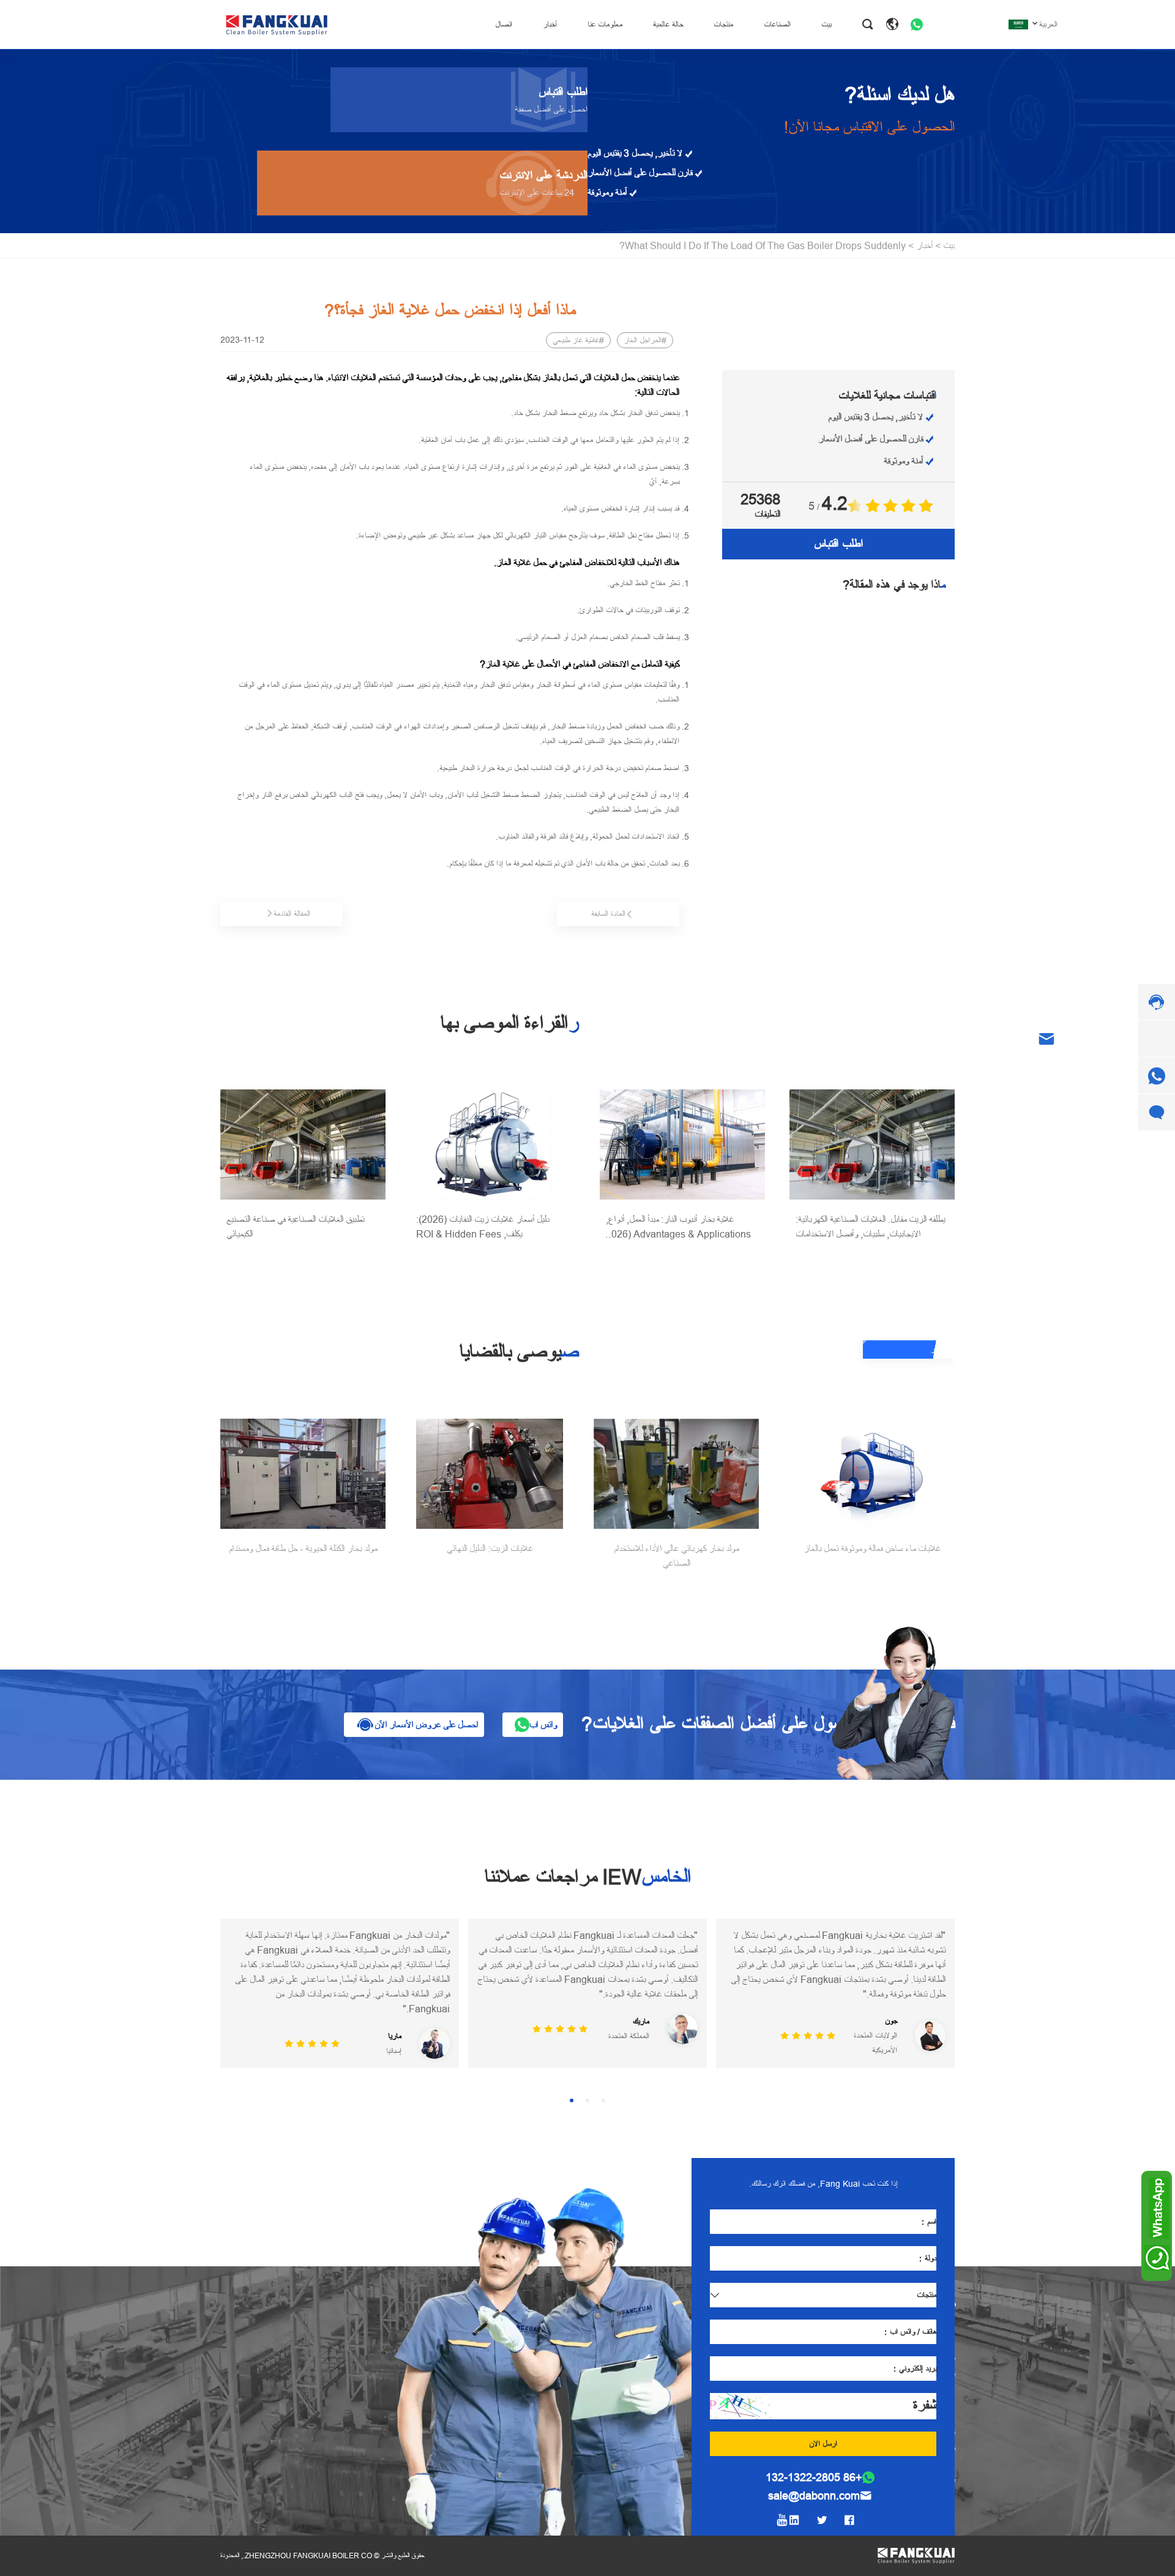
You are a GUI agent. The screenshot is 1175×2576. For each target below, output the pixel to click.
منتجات (723, 24)
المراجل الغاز (643, 340)
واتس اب (543, 1725)
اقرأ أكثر (942, 1350)
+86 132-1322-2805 (814, 2463)
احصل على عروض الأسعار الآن (426, 1725)
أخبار (550, 24)
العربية (1048, 24)
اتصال (504, 24)
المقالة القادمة (292, 914)
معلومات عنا (605, 24)
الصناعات (777, 24)
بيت (826, 24)
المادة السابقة (608, 914)
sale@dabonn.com (814, 2481)
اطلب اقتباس (838, 544)
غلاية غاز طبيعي (576, 340)
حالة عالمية (668, 24)
